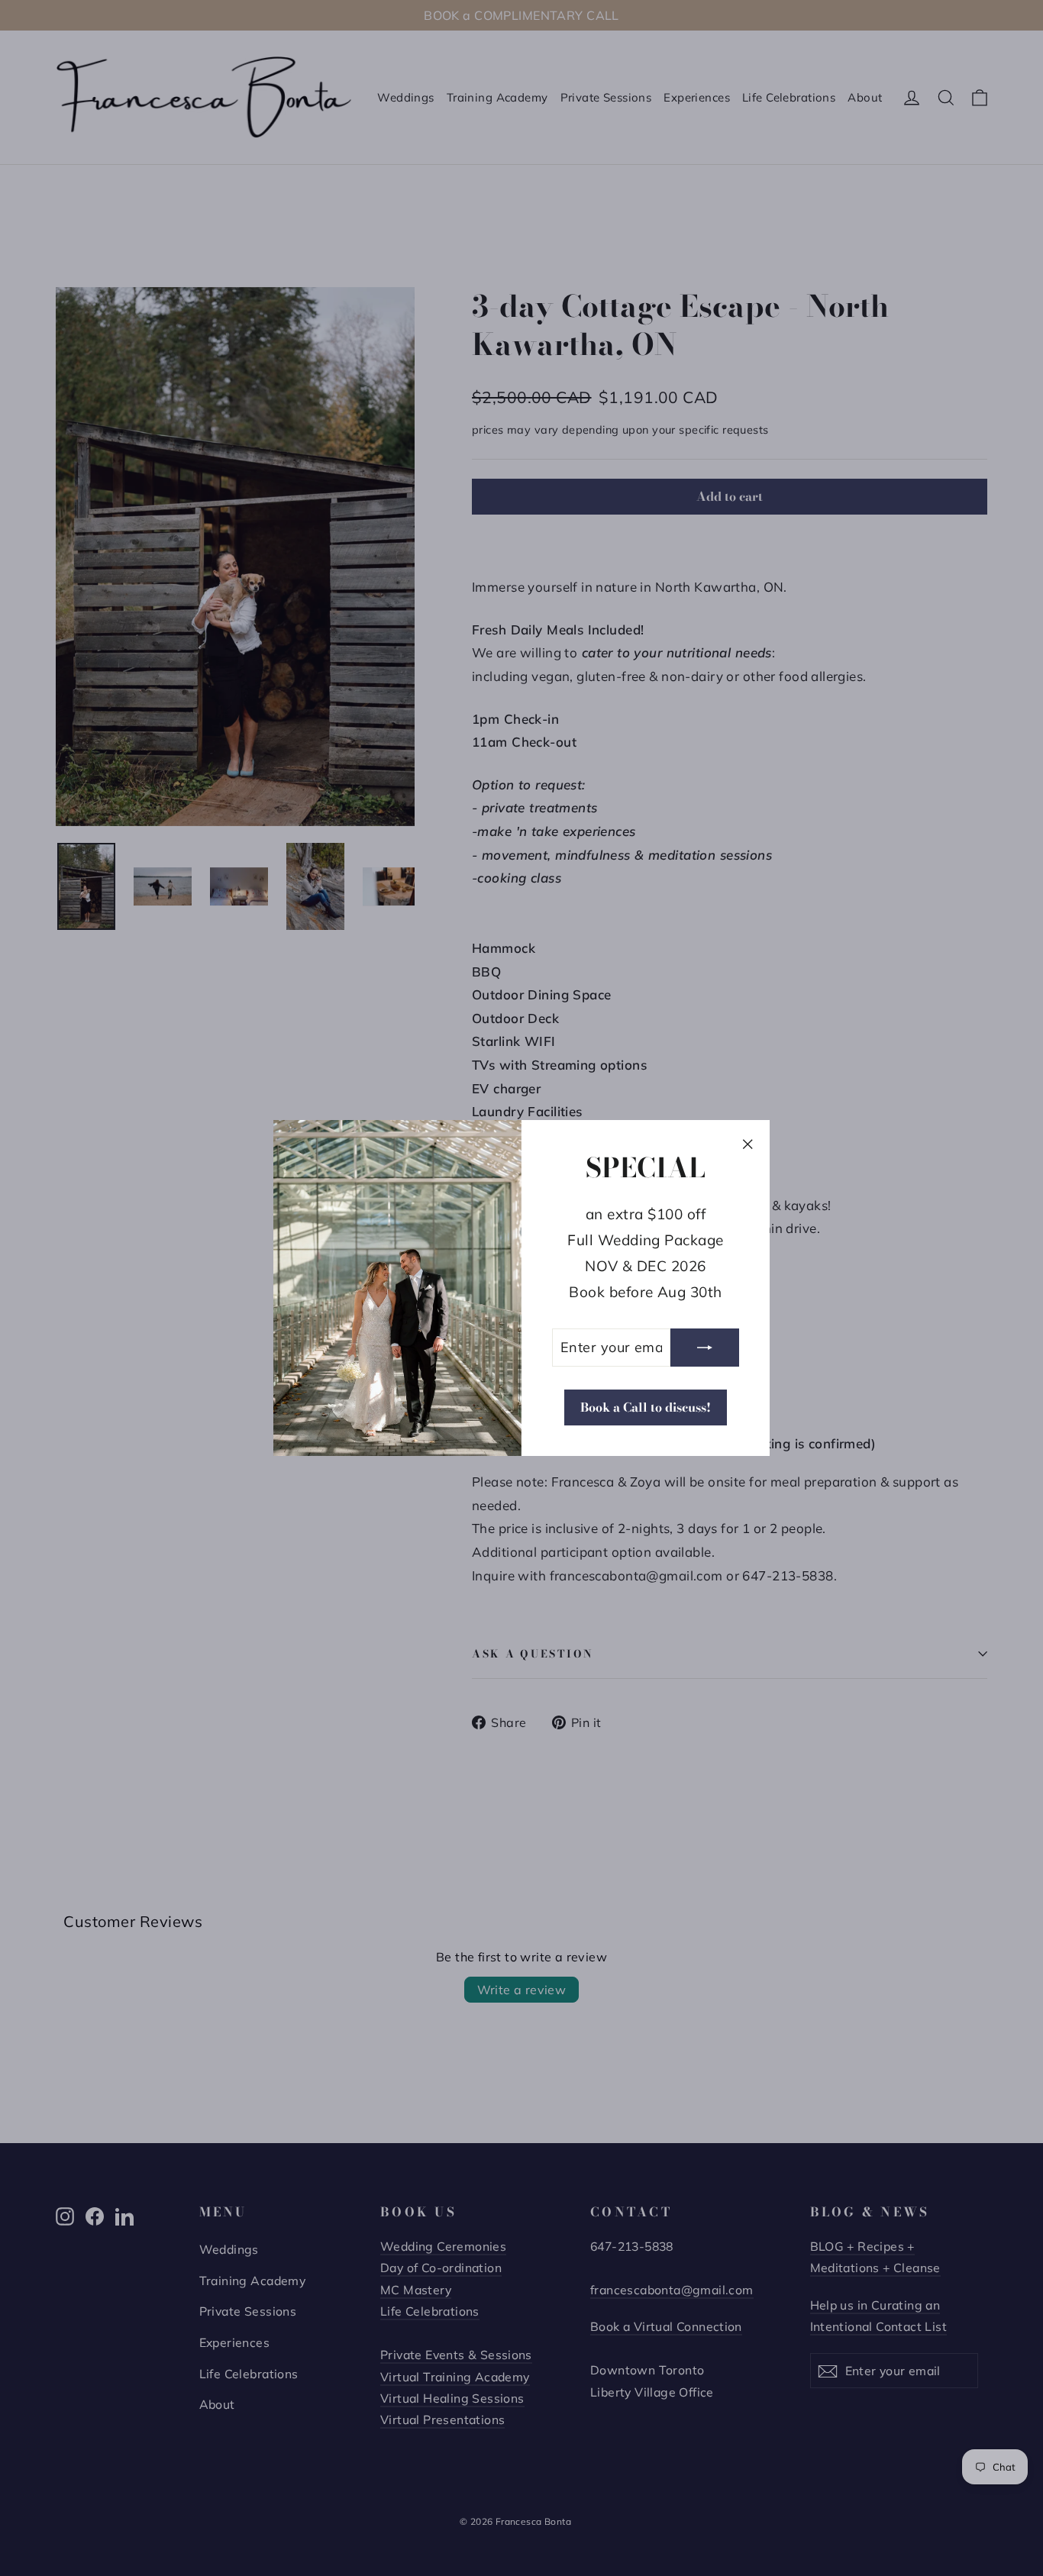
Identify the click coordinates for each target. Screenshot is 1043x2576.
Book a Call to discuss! (646, 1407)
